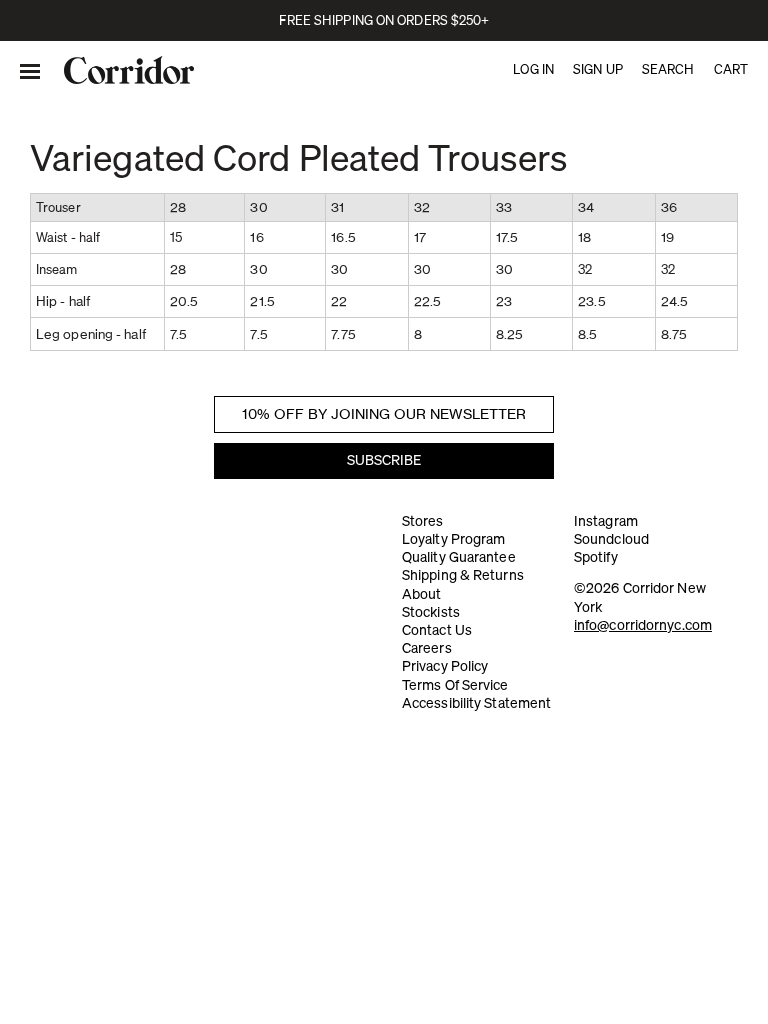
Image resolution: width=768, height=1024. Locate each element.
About (422, 594)
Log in (533, 69)
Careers (427, 648)
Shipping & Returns (463, 575)
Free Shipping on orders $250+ (384, 20)
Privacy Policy (445, 666)
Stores (423, 521)
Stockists (431, 612)
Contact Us (437, 630)
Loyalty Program (454, 539)
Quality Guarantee (459, 557)
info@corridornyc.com (643, 625)
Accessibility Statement (476, 703)
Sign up (598, 69)
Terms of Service (455, 685)
